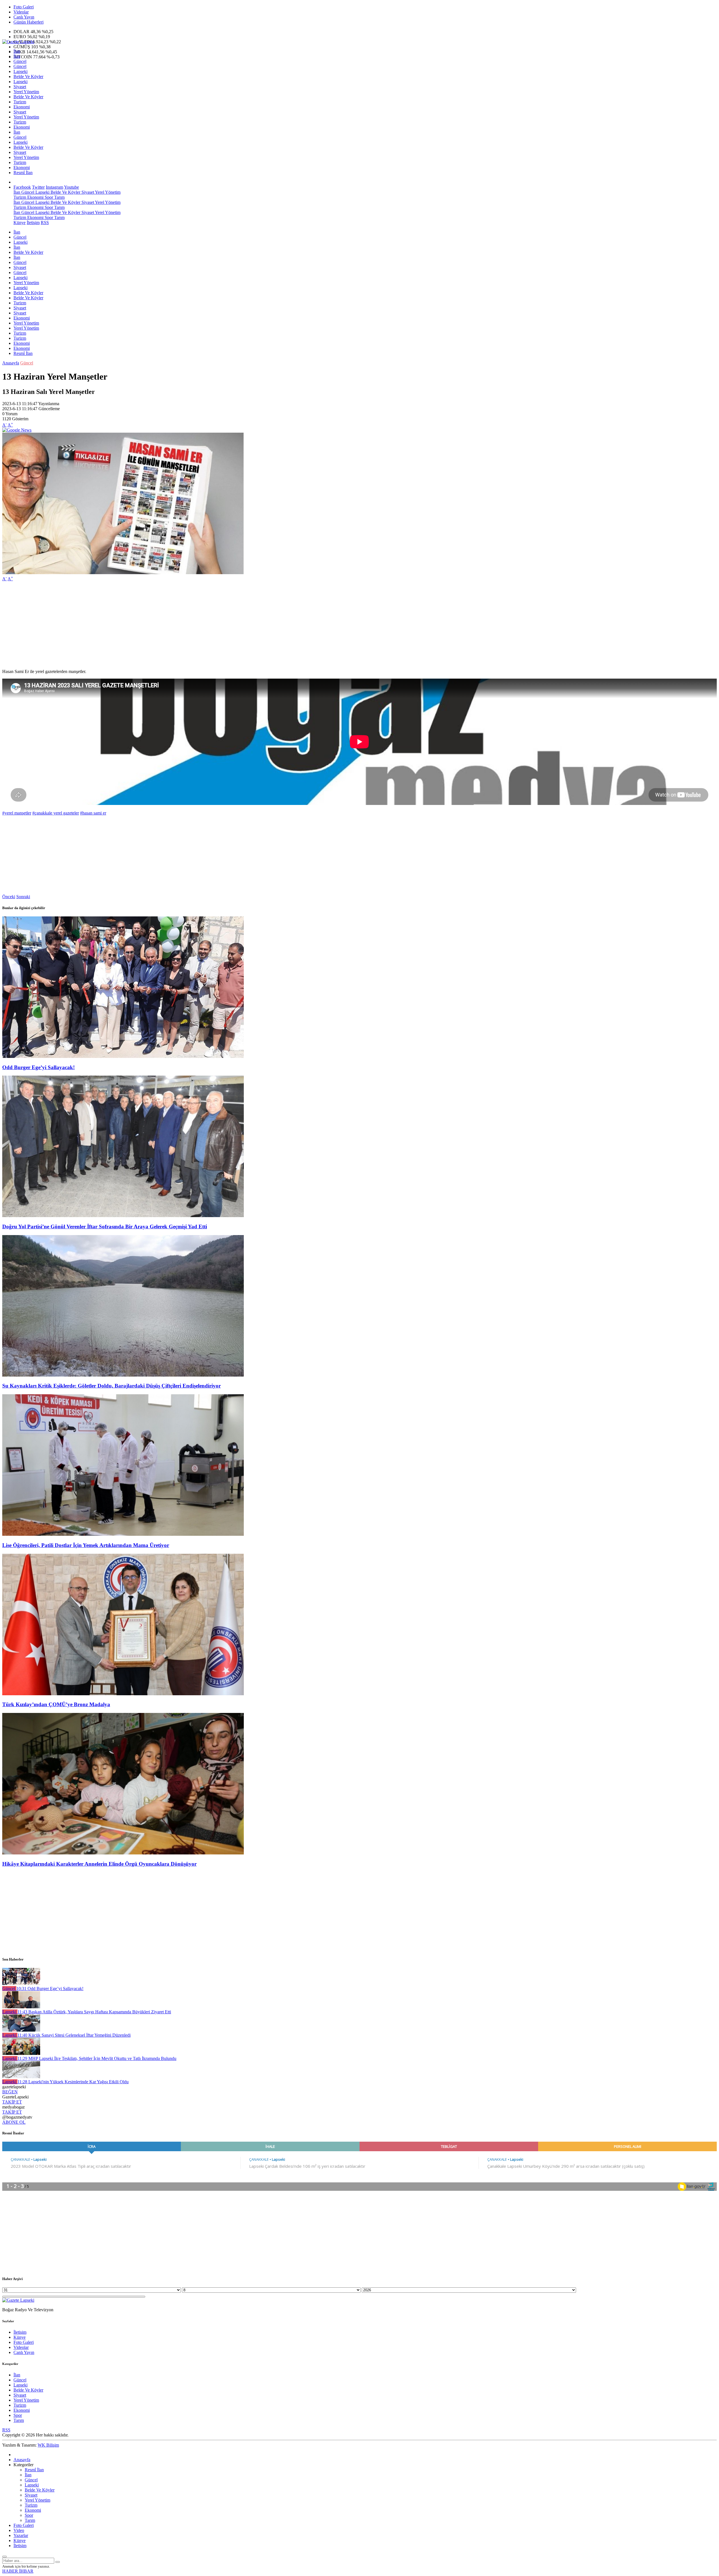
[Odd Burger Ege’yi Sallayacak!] (123, 1056)
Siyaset (20, 87)
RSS (45, 223)
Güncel (20, 61)
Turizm (20, 102)
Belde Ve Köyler (28, 77)
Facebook (22, 187)
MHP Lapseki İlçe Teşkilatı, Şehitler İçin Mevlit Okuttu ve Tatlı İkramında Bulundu (97, 2058)
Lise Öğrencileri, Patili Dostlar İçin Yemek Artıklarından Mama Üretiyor (86, 1545)
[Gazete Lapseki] (18, 42)
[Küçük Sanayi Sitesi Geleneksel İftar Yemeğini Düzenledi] (21, 2030)
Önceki (9, 897)
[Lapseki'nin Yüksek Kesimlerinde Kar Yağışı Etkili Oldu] (21, 2077)
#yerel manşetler (17, 813)
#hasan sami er (93, 813)
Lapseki (21, 71)
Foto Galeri (24, 7)
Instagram (54, 187)
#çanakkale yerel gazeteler (56, 813)
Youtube (71, 187)
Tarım (59, 197)
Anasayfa (11, 363)
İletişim (33, 223)
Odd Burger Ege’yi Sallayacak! (38, 1067)
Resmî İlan (23, 173)
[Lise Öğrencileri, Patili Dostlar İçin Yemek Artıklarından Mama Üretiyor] (123, 1534)
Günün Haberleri (29, 22)
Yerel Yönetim (26, 92)
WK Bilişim (48, 2445)
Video (19, 2530)
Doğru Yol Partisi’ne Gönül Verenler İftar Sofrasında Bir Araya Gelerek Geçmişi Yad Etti (105, 1227)
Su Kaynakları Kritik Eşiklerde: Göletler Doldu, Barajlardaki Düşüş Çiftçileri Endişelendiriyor (112, 1386)
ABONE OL (14, 2122)
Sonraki (23, 897)
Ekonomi (22, 107)
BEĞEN (10, 2092)
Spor (48, 197)
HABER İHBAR (18, 2571)
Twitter (38, 187)
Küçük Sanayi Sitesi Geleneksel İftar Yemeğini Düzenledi (74, 2035)
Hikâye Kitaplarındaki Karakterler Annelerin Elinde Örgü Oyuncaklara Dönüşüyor (99, 1864)
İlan (17, 51)
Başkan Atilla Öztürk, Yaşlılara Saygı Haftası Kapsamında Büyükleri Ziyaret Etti (94, 2012)
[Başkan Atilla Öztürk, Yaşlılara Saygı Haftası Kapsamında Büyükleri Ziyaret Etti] (21, 2007)
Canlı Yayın (24, 17)
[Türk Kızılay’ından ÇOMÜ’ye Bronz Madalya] (123, 1694)
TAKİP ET (12, 2102)
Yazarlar (21, 2535)
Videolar (21, 12)
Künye (20, 223)
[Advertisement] (171, 625)
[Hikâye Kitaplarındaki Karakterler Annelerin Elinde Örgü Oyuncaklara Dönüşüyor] (123, 1853)
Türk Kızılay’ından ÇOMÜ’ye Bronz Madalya (56, 1704)
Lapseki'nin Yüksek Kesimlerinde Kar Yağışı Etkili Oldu (73, 2082)
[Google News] (17, 430)
